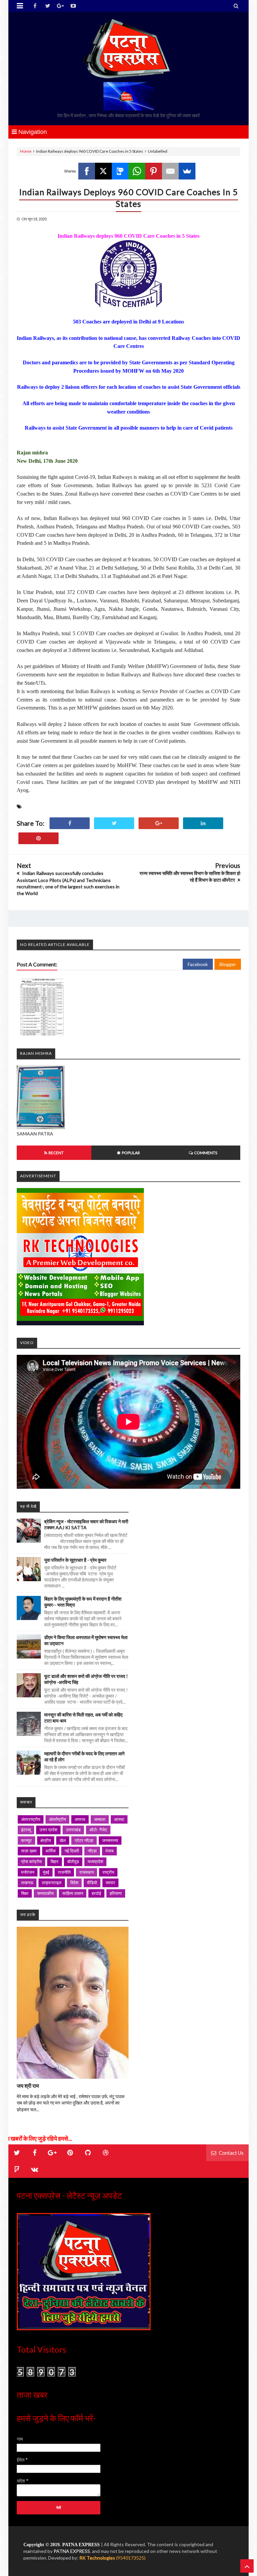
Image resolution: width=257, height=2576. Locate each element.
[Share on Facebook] (70, 823)
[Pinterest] (154, 171)
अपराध (80, 1819)
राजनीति (64, 1872)
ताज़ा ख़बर (29, 1851)
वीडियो (92, 1883)
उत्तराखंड (73, 1830)
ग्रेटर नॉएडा (84, 1840)
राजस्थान (87, 1872)
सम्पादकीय (45, 1893)
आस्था (119, 1819)
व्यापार (110, 1883)
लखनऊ (27, 1883)
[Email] (170, 171)
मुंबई (46, 1872)
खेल (63, 1840)
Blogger (228, 964)
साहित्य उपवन (73, 1893)
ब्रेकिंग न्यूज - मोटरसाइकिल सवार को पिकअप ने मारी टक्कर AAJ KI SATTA (86, 1524)
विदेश (74, 1883)
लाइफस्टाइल (52, 1883)
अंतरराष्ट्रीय (31, 1819)
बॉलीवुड (73, 1861)
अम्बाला (100, 1819)
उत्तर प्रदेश (48, 1830)
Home (26, 151)
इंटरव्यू (26, 1830)
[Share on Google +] (159, 823)
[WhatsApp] (137, 171)
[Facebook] (87, 171)
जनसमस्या (110, 1840)
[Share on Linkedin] (203, 823)
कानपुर (26, 1840)
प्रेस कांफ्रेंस (31, 1861)
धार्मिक (51, 1851)
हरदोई (96, 1893)
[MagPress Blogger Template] (128, 49)
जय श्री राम (28, 2086)
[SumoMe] (187, 171)
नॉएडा (92, 1851)
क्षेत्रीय (46, 1840)
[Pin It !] (38, 838)
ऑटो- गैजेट (98, 1830)
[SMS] (120, 171)
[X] (103, 171)
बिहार (55, 1861)
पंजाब (109, 1851)
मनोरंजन (28, 1872)
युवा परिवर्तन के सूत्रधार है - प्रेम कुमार (75, 1560)
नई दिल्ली (72, 1851)
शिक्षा (25, 1893)
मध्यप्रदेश (95, 1861)
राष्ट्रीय (108, 1872)
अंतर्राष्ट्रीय (57, 1819)
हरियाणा (116, 1893)
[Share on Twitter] (114, 823)
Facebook (198, 964)
